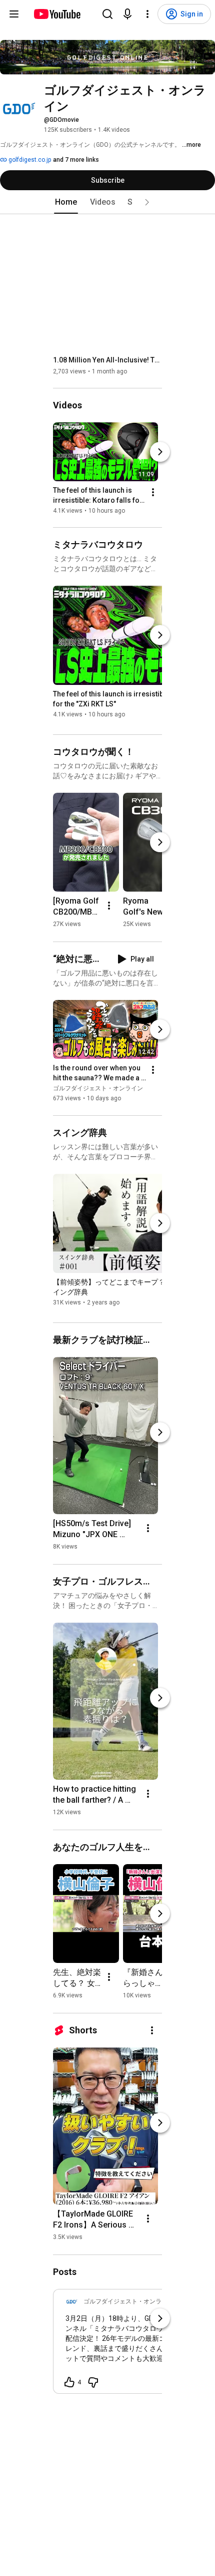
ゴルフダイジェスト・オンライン (98, 1089)
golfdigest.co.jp (29, 160)
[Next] (160, 452)
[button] (147, 202)
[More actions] (153, 492)
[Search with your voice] (127, 14)
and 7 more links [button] (76, 160)
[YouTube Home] (57, 14)
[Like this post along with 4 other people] (69, 2382)
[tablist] (107, 202)
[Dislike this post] (93, 2382)
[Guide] (14, 14)
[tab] (66, 202)
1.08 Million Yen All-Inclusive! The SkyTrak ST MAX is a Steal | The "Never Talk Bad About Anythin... (108, 360)
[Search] (107, 14)
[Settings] (147, 14)
